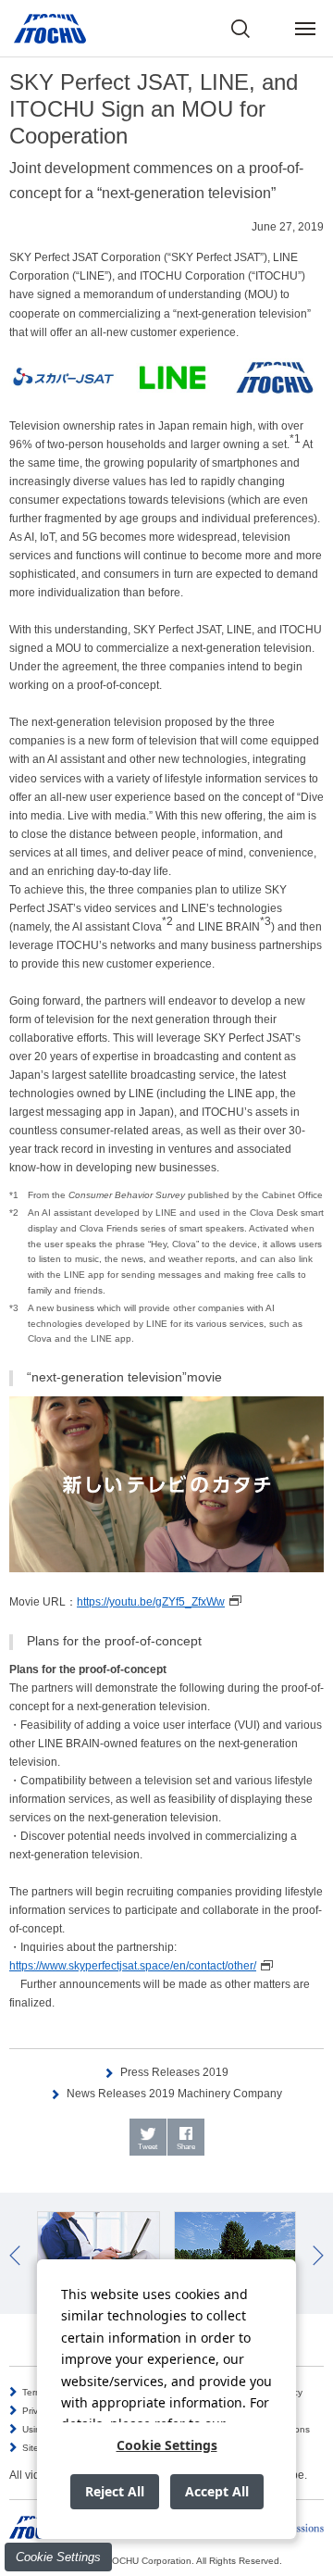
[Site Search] (240, 29)
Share (186, 2147)
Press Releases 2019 (174, 2072)
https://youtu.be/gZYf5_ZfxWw (151, 1602)
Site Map (41, 2448)
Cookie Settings (58, 2557)
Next (318, 2256)
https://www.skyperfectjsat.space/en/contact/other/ (133, 1966)
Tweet (148, 2147)
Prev (15, 2256)
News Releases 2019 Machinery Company (174, 2094)
